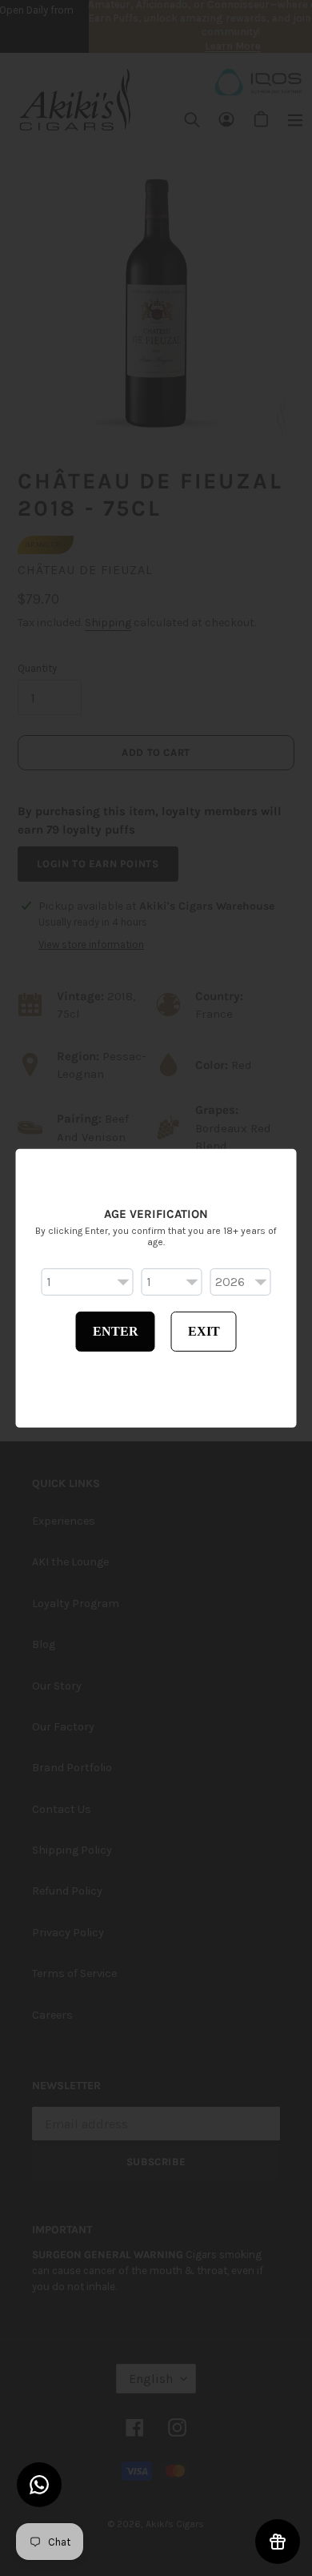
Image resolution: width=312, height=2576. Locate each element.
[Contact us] (39, 2485)
